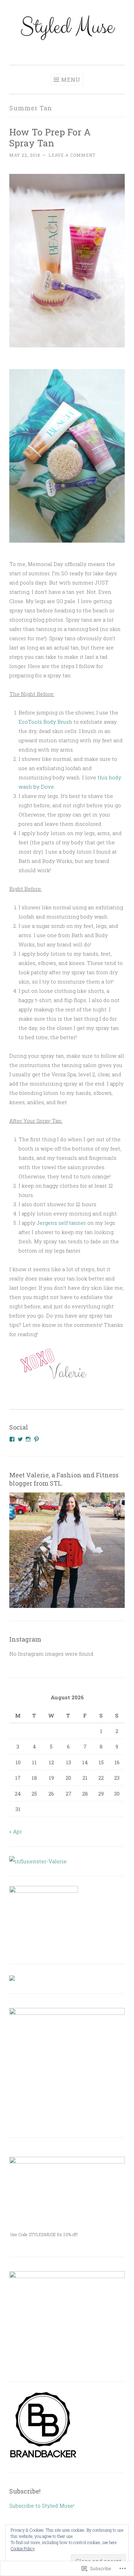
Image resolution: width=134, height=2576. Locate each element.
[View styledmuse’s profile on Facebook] (12, 1439)
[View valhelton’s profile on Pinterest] (36, 1439)
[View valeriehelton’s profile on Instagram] (28, 1439)
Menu (71, 80)
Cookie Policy (23, 2549)
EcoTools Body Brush (45, 722)
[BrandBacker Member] (44, 2458)
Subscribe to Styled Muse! (42, 2506)
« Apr (16, 1831)
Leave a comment (72, 155)
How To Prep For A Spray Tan (50, 137)
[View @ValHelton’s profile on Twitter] (20, 1439)
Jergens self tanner (61, 1223)
